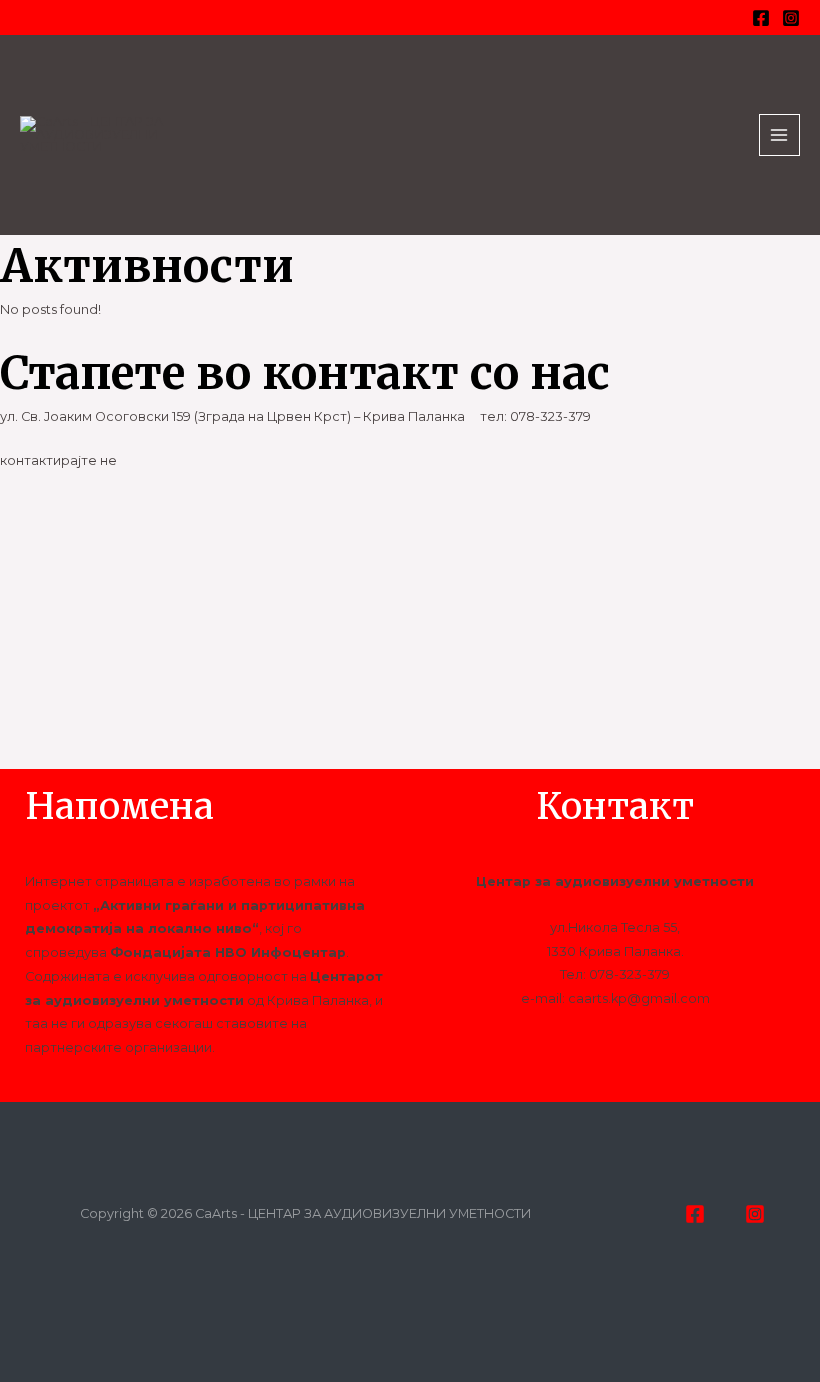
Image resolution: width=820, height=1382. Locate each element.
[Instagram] (791, 18)
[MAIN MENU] (779, 134)
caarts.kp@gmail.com (639, 998)
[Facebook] (761, 18)
